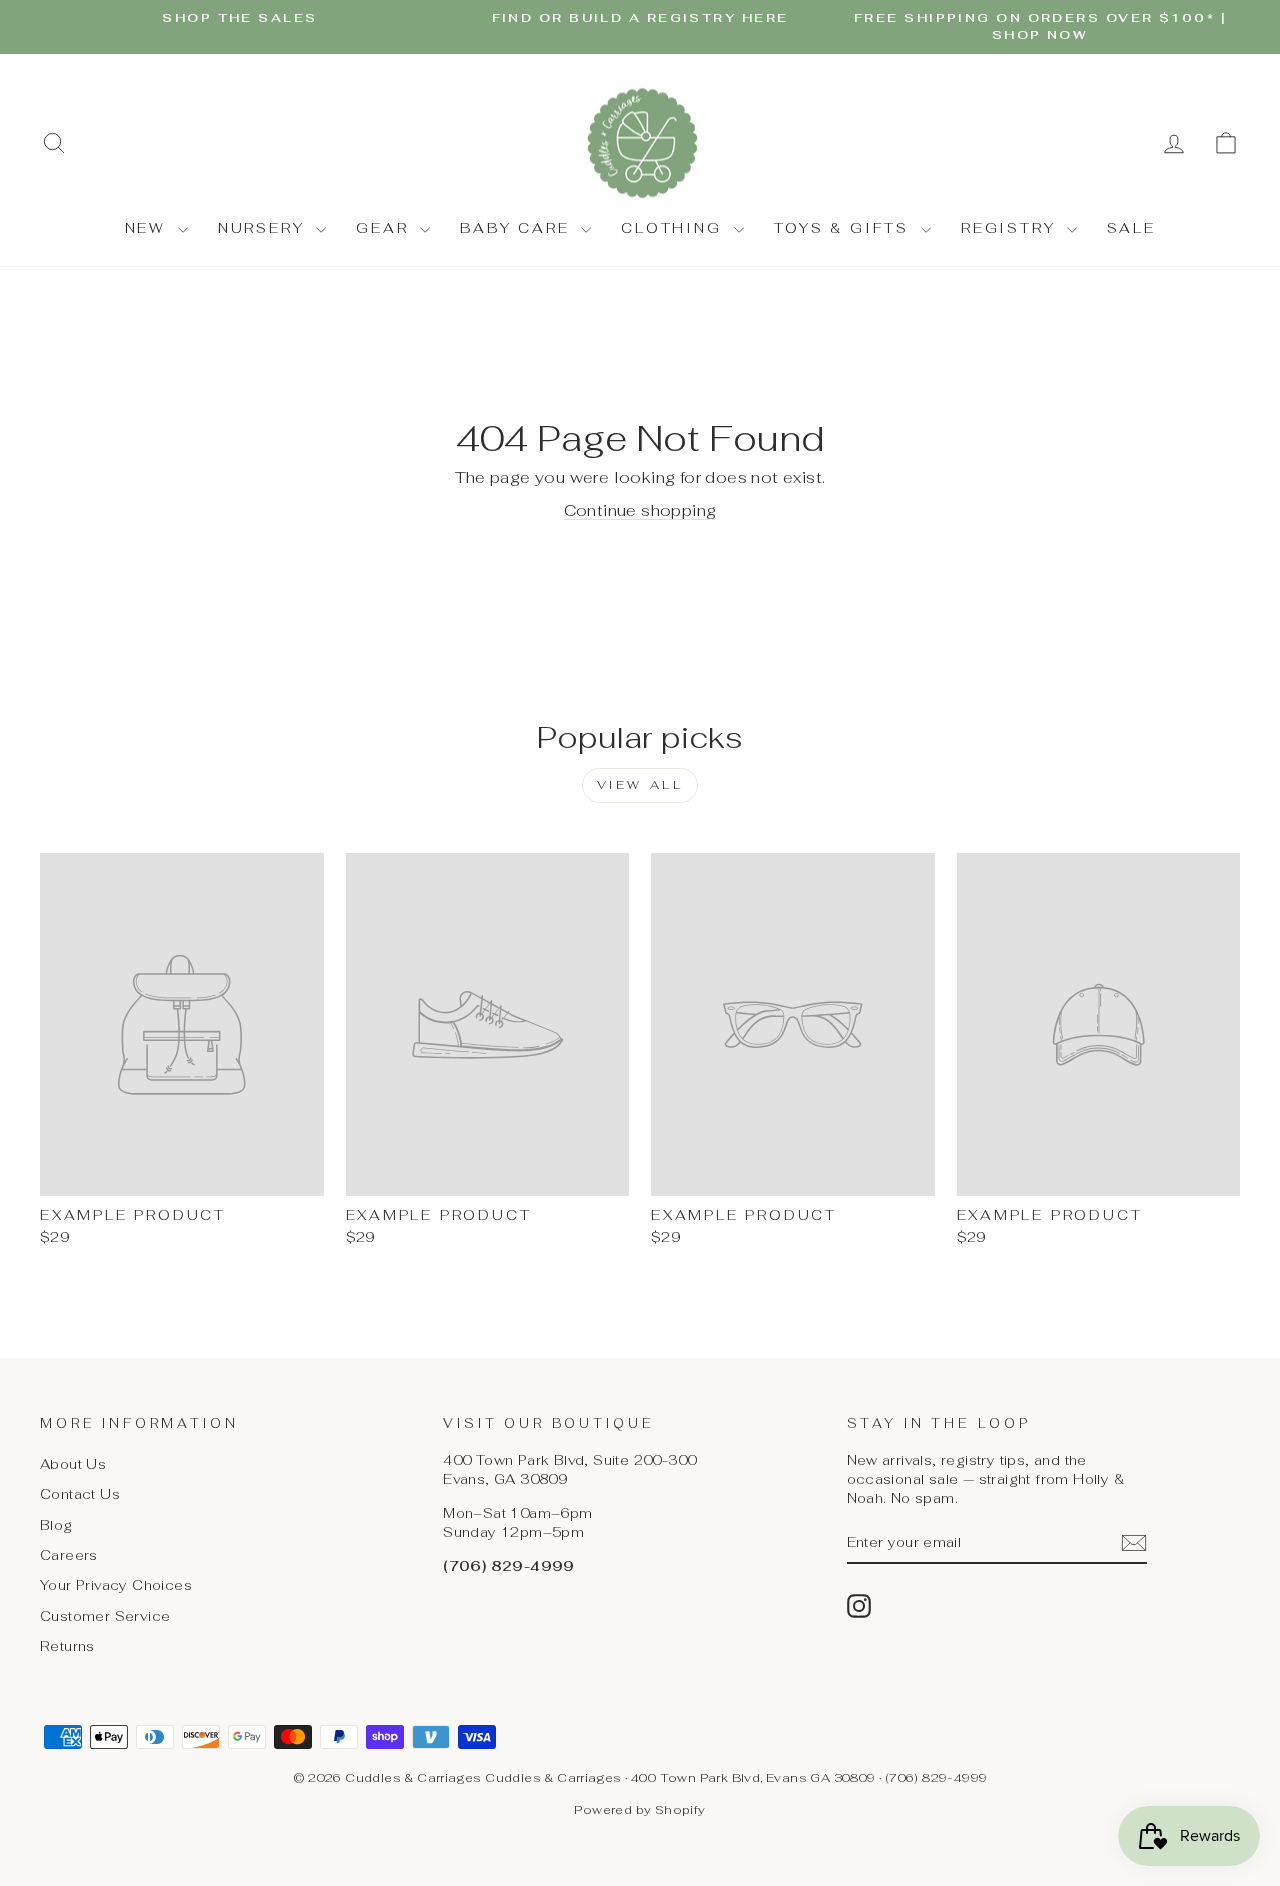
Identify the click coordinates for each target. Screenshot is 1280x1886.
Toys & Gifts (845, 228)
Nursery (264, 228)
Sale (1131, 228)
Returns (67, 1646)
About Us (73, 1464)
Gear (385, 228)
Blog (56, 1525)
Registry (1011, 228)
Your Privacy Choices (116, 1585)
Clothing (674, 228)
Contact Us (80, 1494)
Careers (69, 1555)
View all (640, 785)
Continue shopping (640, 510)
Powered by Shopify (639, 1810)
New (149, 228)
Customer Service (105, 1616)
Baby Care (518, 228)
